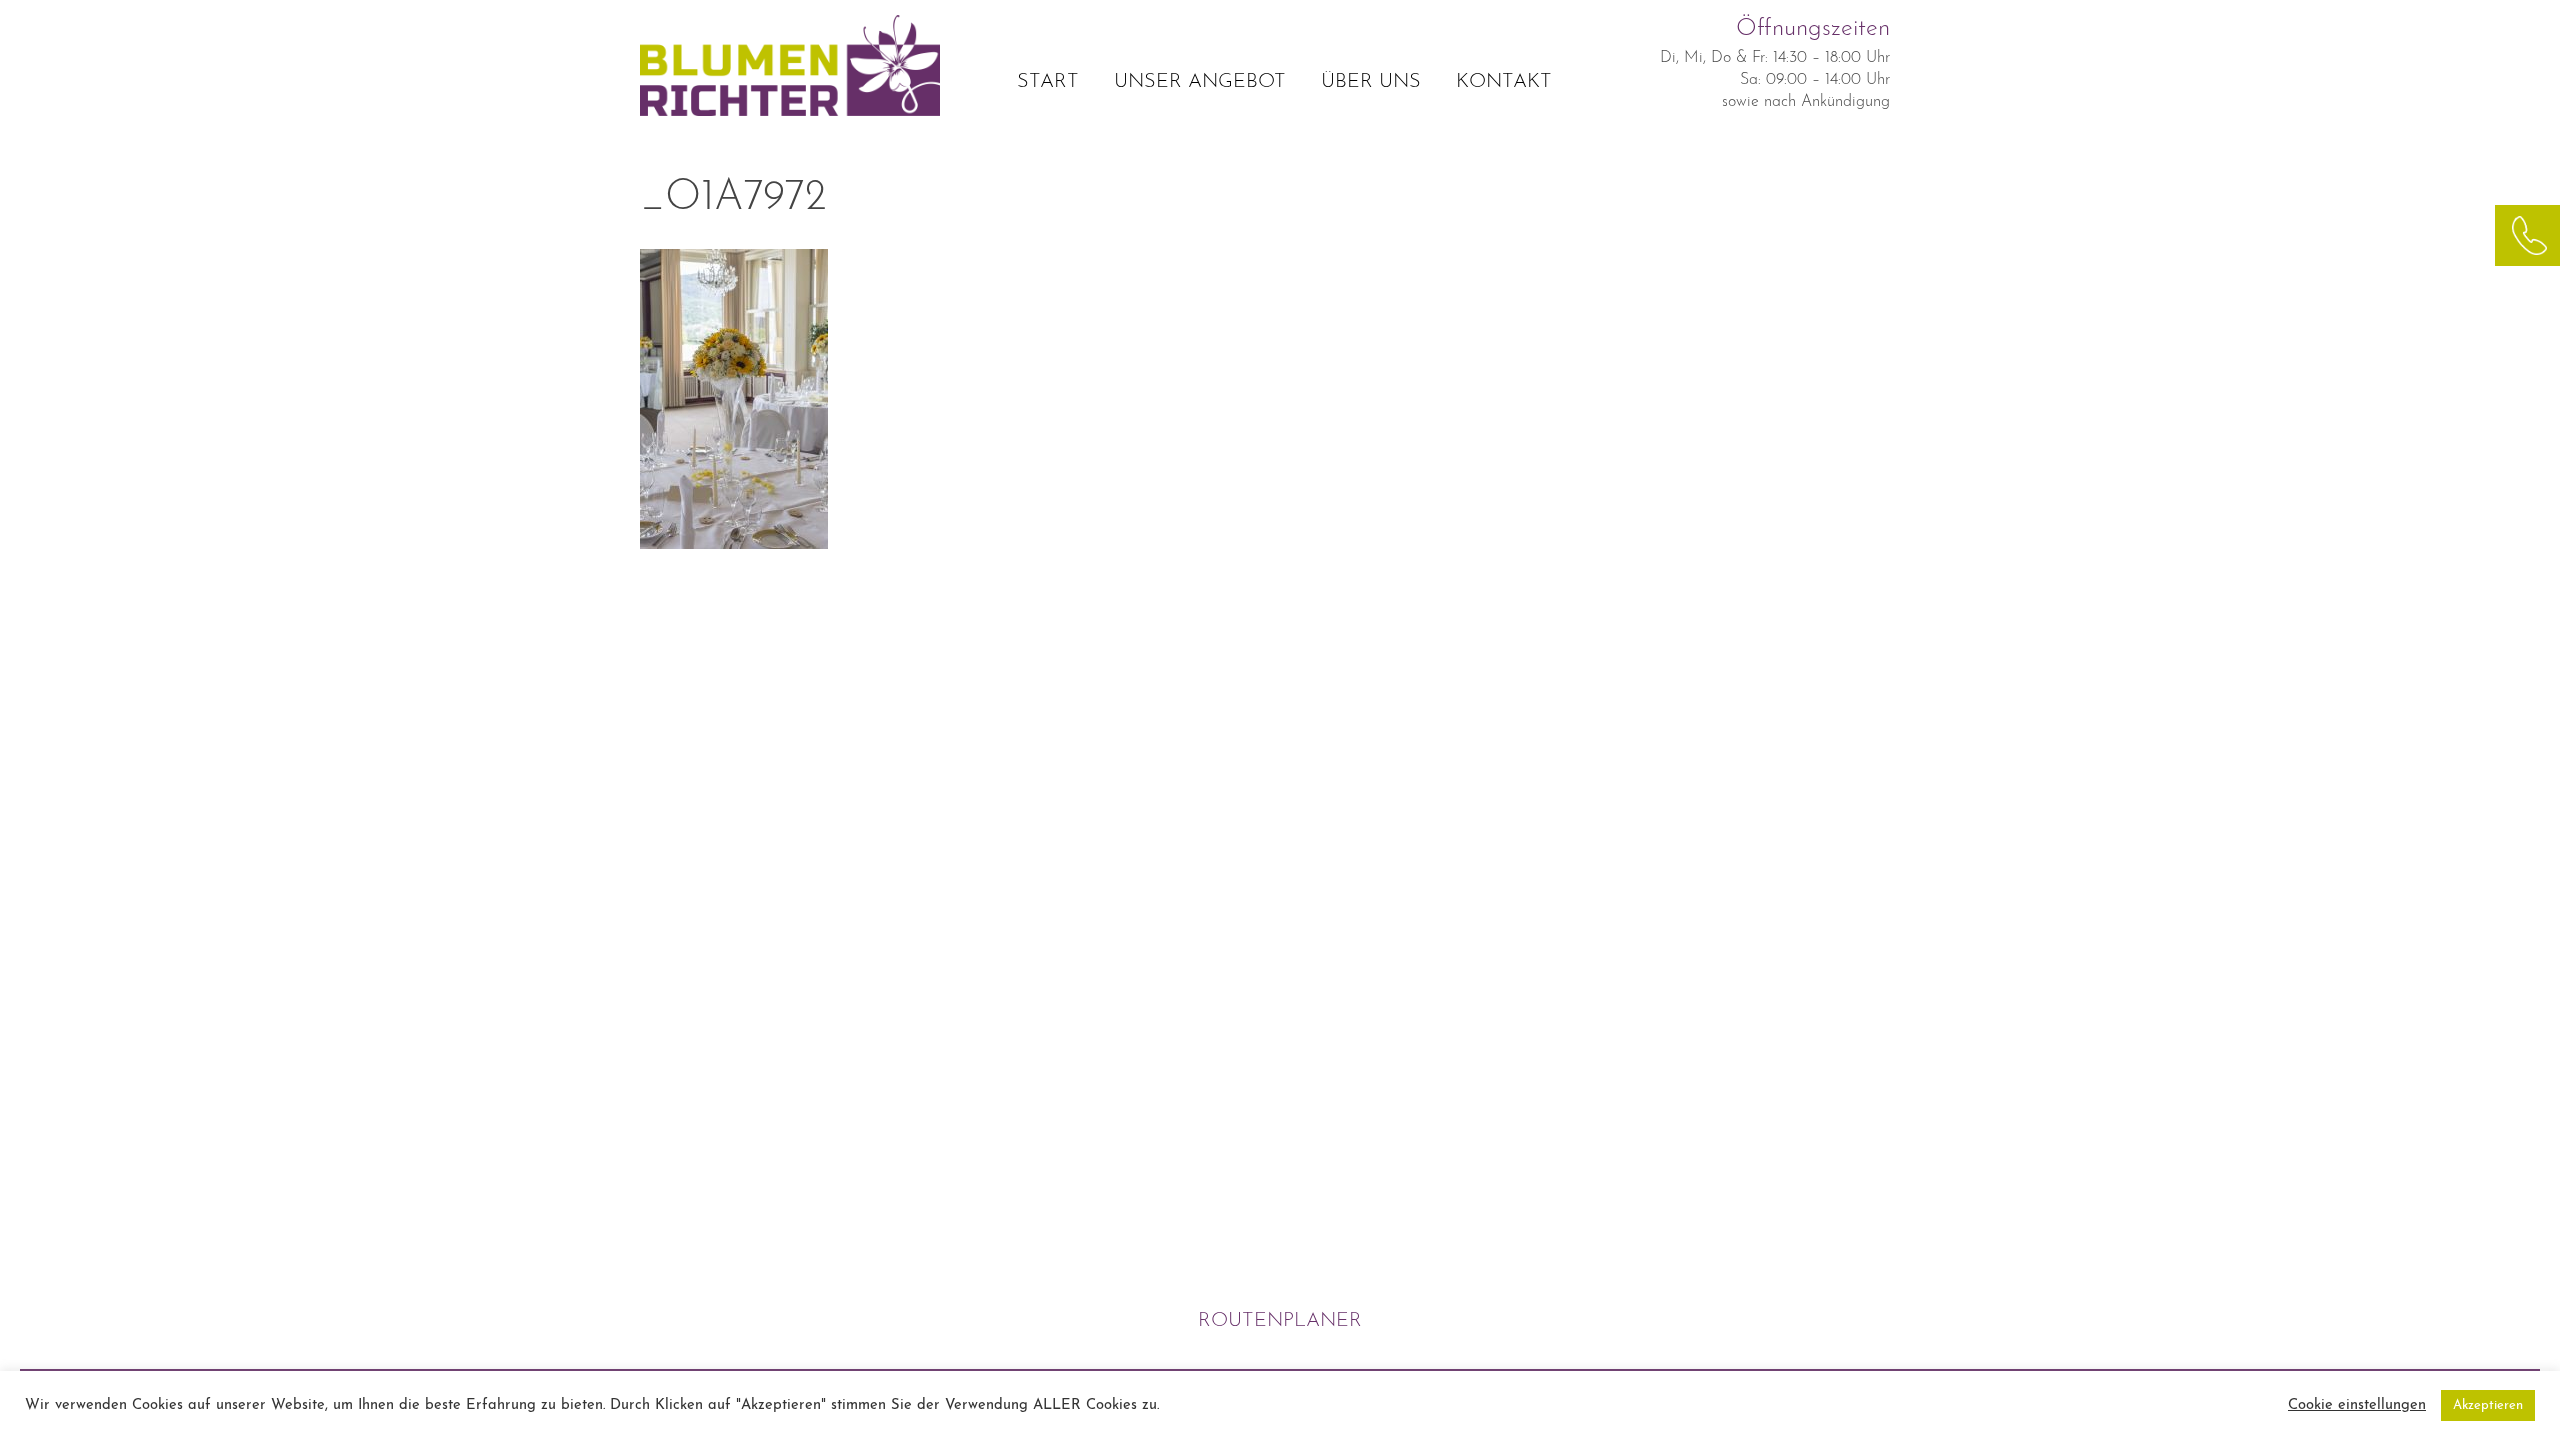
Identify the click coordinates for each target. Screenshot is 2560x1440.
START (1048, 82)
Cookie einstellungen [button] (2357, 1405)
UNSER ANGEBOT (1200, 82)
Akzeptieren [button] (2488, 1405)
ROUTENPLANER (1280, 1321)
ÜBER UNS (1371, 82)
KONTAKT (1504, 82)
